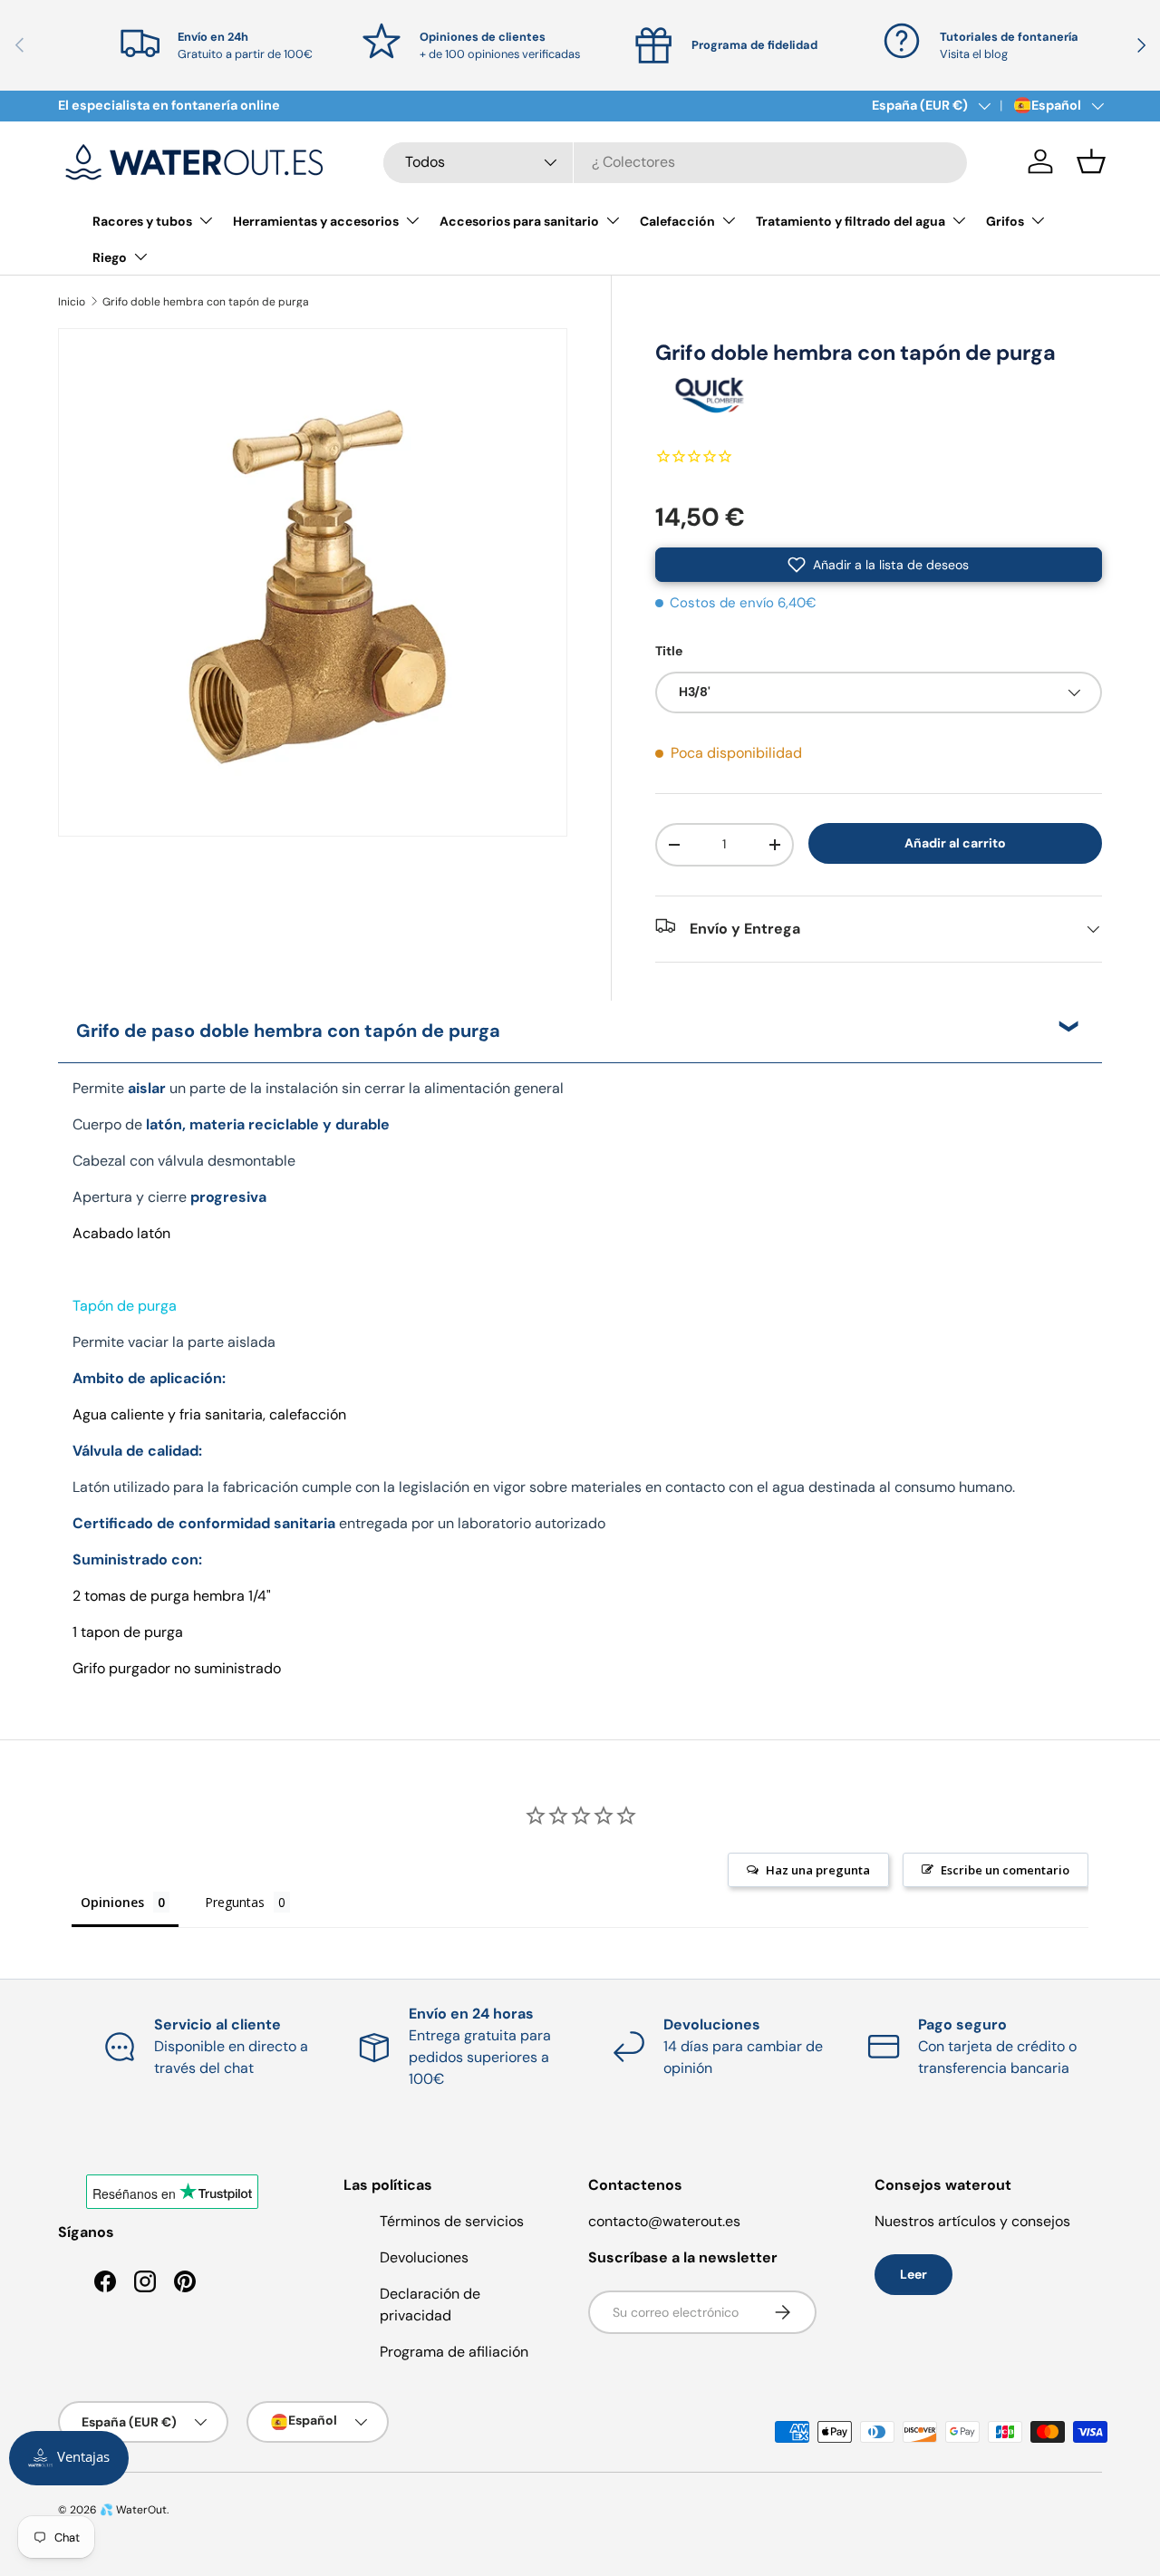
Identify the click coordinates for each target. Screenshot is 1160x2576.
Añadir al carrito (955, 843)
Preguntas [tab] (235, 1902)
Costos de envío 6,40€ (743, 603)
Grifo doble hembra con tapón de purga (206, 302)
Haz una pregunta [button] (818, 1870)
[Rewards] (69, 2458)
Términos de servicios (452, 2221)
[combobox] (675, 162)
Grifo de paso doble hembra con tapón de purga (288, 1031)
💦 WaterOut (133, 2510)
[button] (1091, 161)
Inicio (72, 302)
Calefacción (677, 221)
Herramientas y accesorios (316, 221)
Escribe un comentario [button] (1005, 1870)
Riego (110, 257)
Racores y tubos (142, 221)
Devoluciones (424, 2257)
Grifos (1005, 221)
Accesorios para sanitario (519, 221)
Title (669, 651)
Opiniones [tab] (112, 1902)
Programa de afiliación (454, 2352)
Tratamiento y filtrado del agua (851, 221)
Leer (913, 2274)
